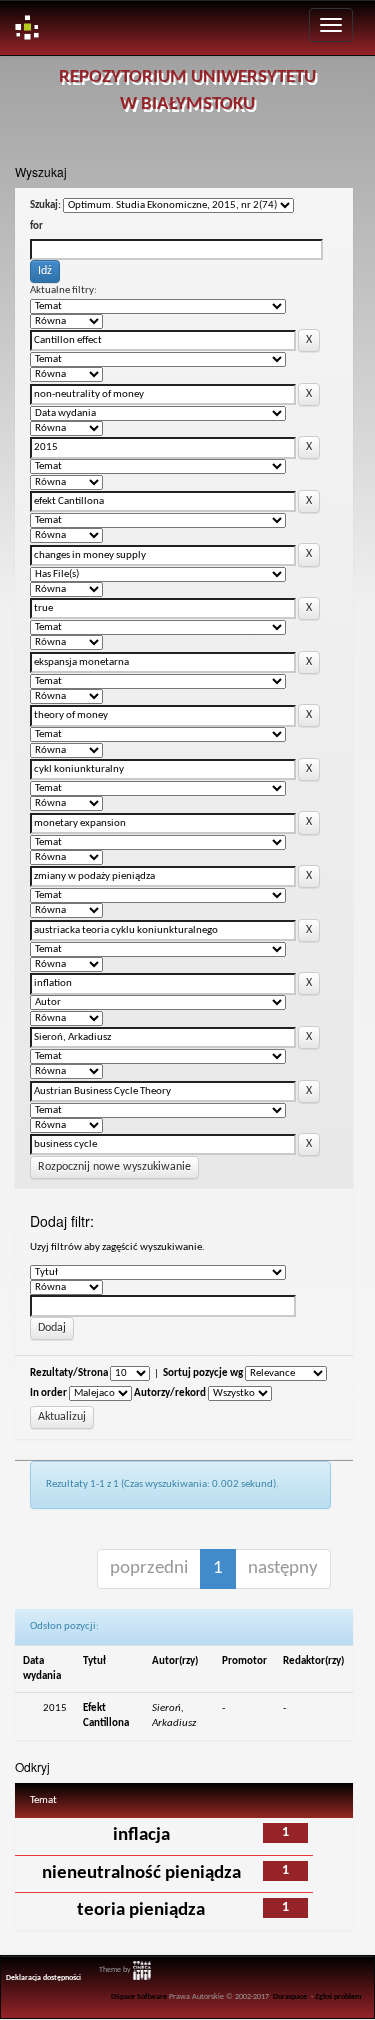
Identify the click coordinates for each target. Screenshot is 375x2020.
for (36, 226)
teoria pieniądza (141, 1910)
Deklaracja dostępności (43, 1978)
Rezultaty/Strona (69, 1373)
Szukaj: (45, 205)
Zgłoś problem (338, 1997)
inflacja (141, 1835)
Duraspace (290, 1997)
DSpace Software (139, 1997)
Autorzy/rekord (170, 1393)
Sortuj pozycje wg (203, 1373)
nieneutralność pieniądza (141, 1873)
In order (48, 1393)
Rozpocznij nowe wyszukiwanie (114, 1167)
